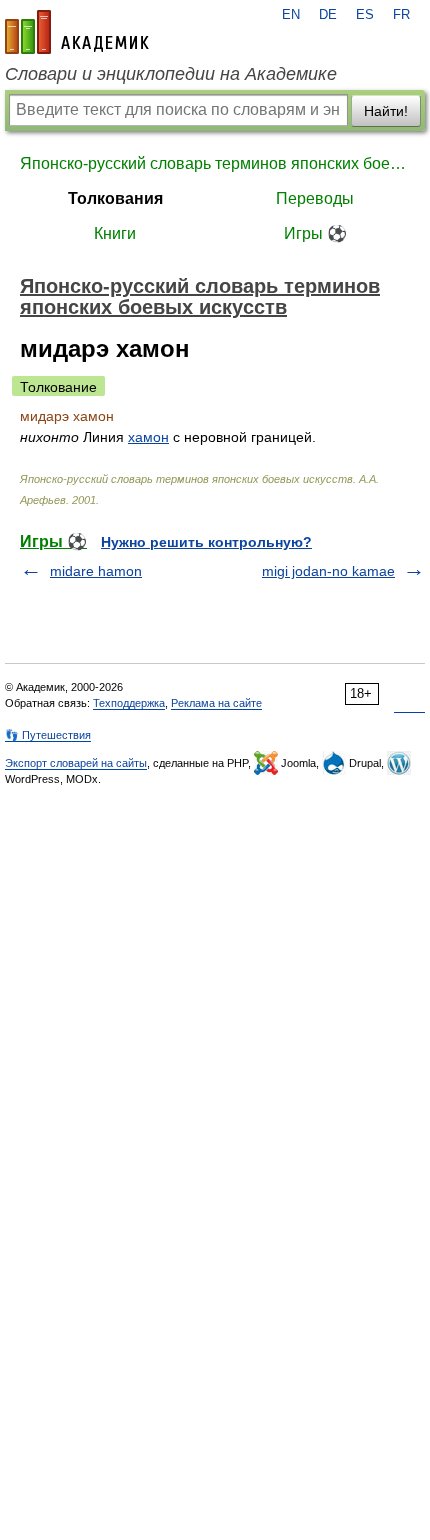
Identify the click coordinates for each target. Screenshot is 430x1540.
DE (328, 15)
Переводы (315, 198)
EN (291, 15)
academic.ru (77, 32)
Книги (115, 233)
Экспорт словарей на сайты (76, 763)
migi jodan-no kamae (328, 571)
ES (365, 15)
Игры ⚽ (315, 233)
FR (401, 15)
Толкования (115, 198)
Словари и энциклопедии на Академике (171, 74)
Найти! (386, 111)
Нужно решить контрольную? (206, 542)
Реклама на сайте (216, 703)
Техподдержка (129, 703)
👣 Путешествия (48, 735)
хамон (148, 437)
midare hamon (96, 571)
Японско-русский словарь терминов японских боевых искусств (215, 163)
